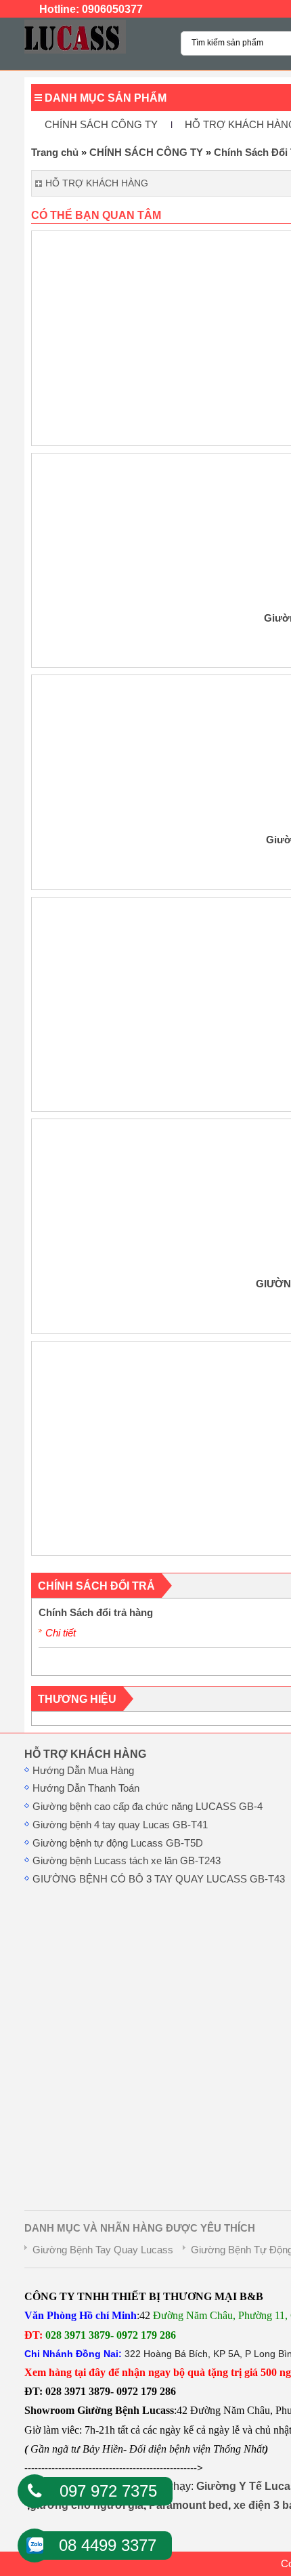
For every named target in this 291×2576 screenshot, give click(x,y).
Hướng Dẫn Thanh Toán (86, 1788)
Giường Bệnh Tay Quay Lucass (103, 2250)
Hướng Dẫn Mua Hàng (83, 1771)
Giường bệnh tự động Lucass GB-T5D (118, 1843)
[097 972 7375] (35, 2491)
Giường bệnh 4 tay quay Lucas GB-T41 (120, 1825)
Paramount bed (188, 2505)
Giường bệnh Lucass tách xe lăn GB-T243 (127, 1861)
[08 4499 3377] (35, 2541)
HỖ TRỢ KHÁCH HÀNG (85, 1754)
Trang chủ (55, 153)
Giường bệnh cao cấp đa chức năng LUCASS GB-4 (148, 1807)
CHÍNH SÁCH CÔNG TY (101, 125)
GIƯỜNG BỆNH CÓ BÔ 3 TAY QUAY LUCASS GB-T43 (159, 1879)
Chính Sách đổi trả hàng (96, 1613)
